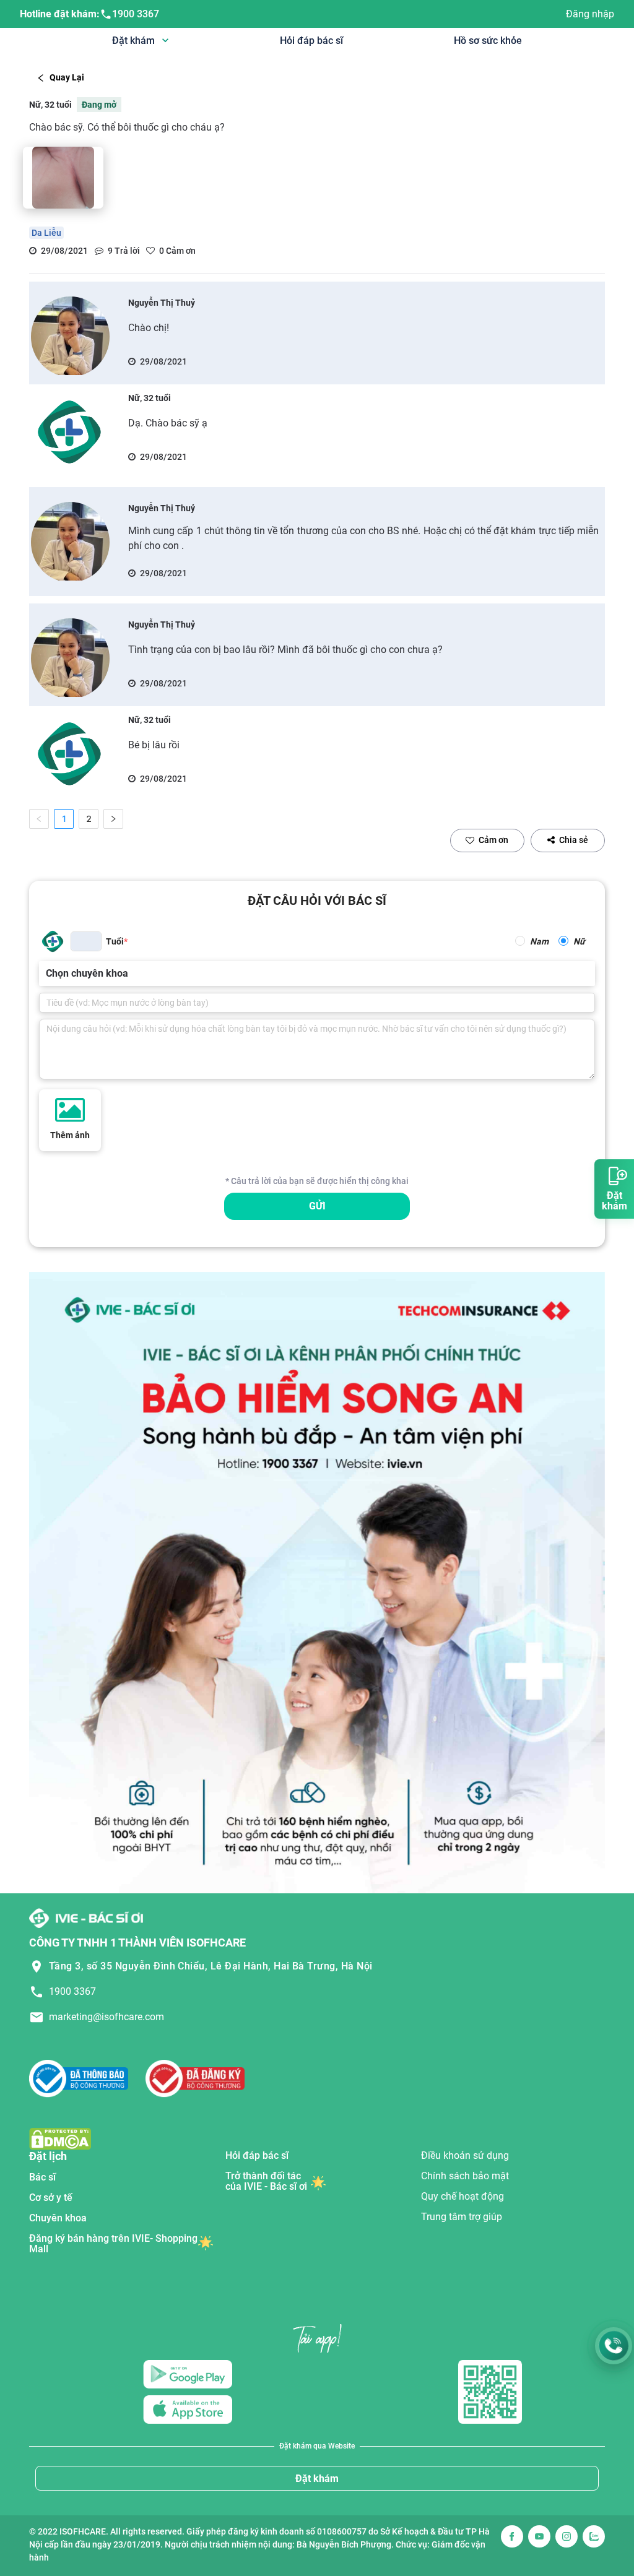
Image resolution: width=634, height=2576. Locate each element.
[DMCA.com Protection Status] (60, 2138)
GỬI (317, 1206)
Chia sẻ (574, 840)
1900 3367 (136, 14)
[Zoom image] (63, 178)
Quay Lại (67, 77)
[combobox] (47, 974)
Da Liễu (46, 233)
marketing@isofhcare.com (106, 2017)
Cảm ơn (493, 840)
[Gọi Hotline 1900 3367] (614, 2346)
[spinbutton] (86, 941)
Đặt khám (317, 2479)
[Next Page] (113, 819)
